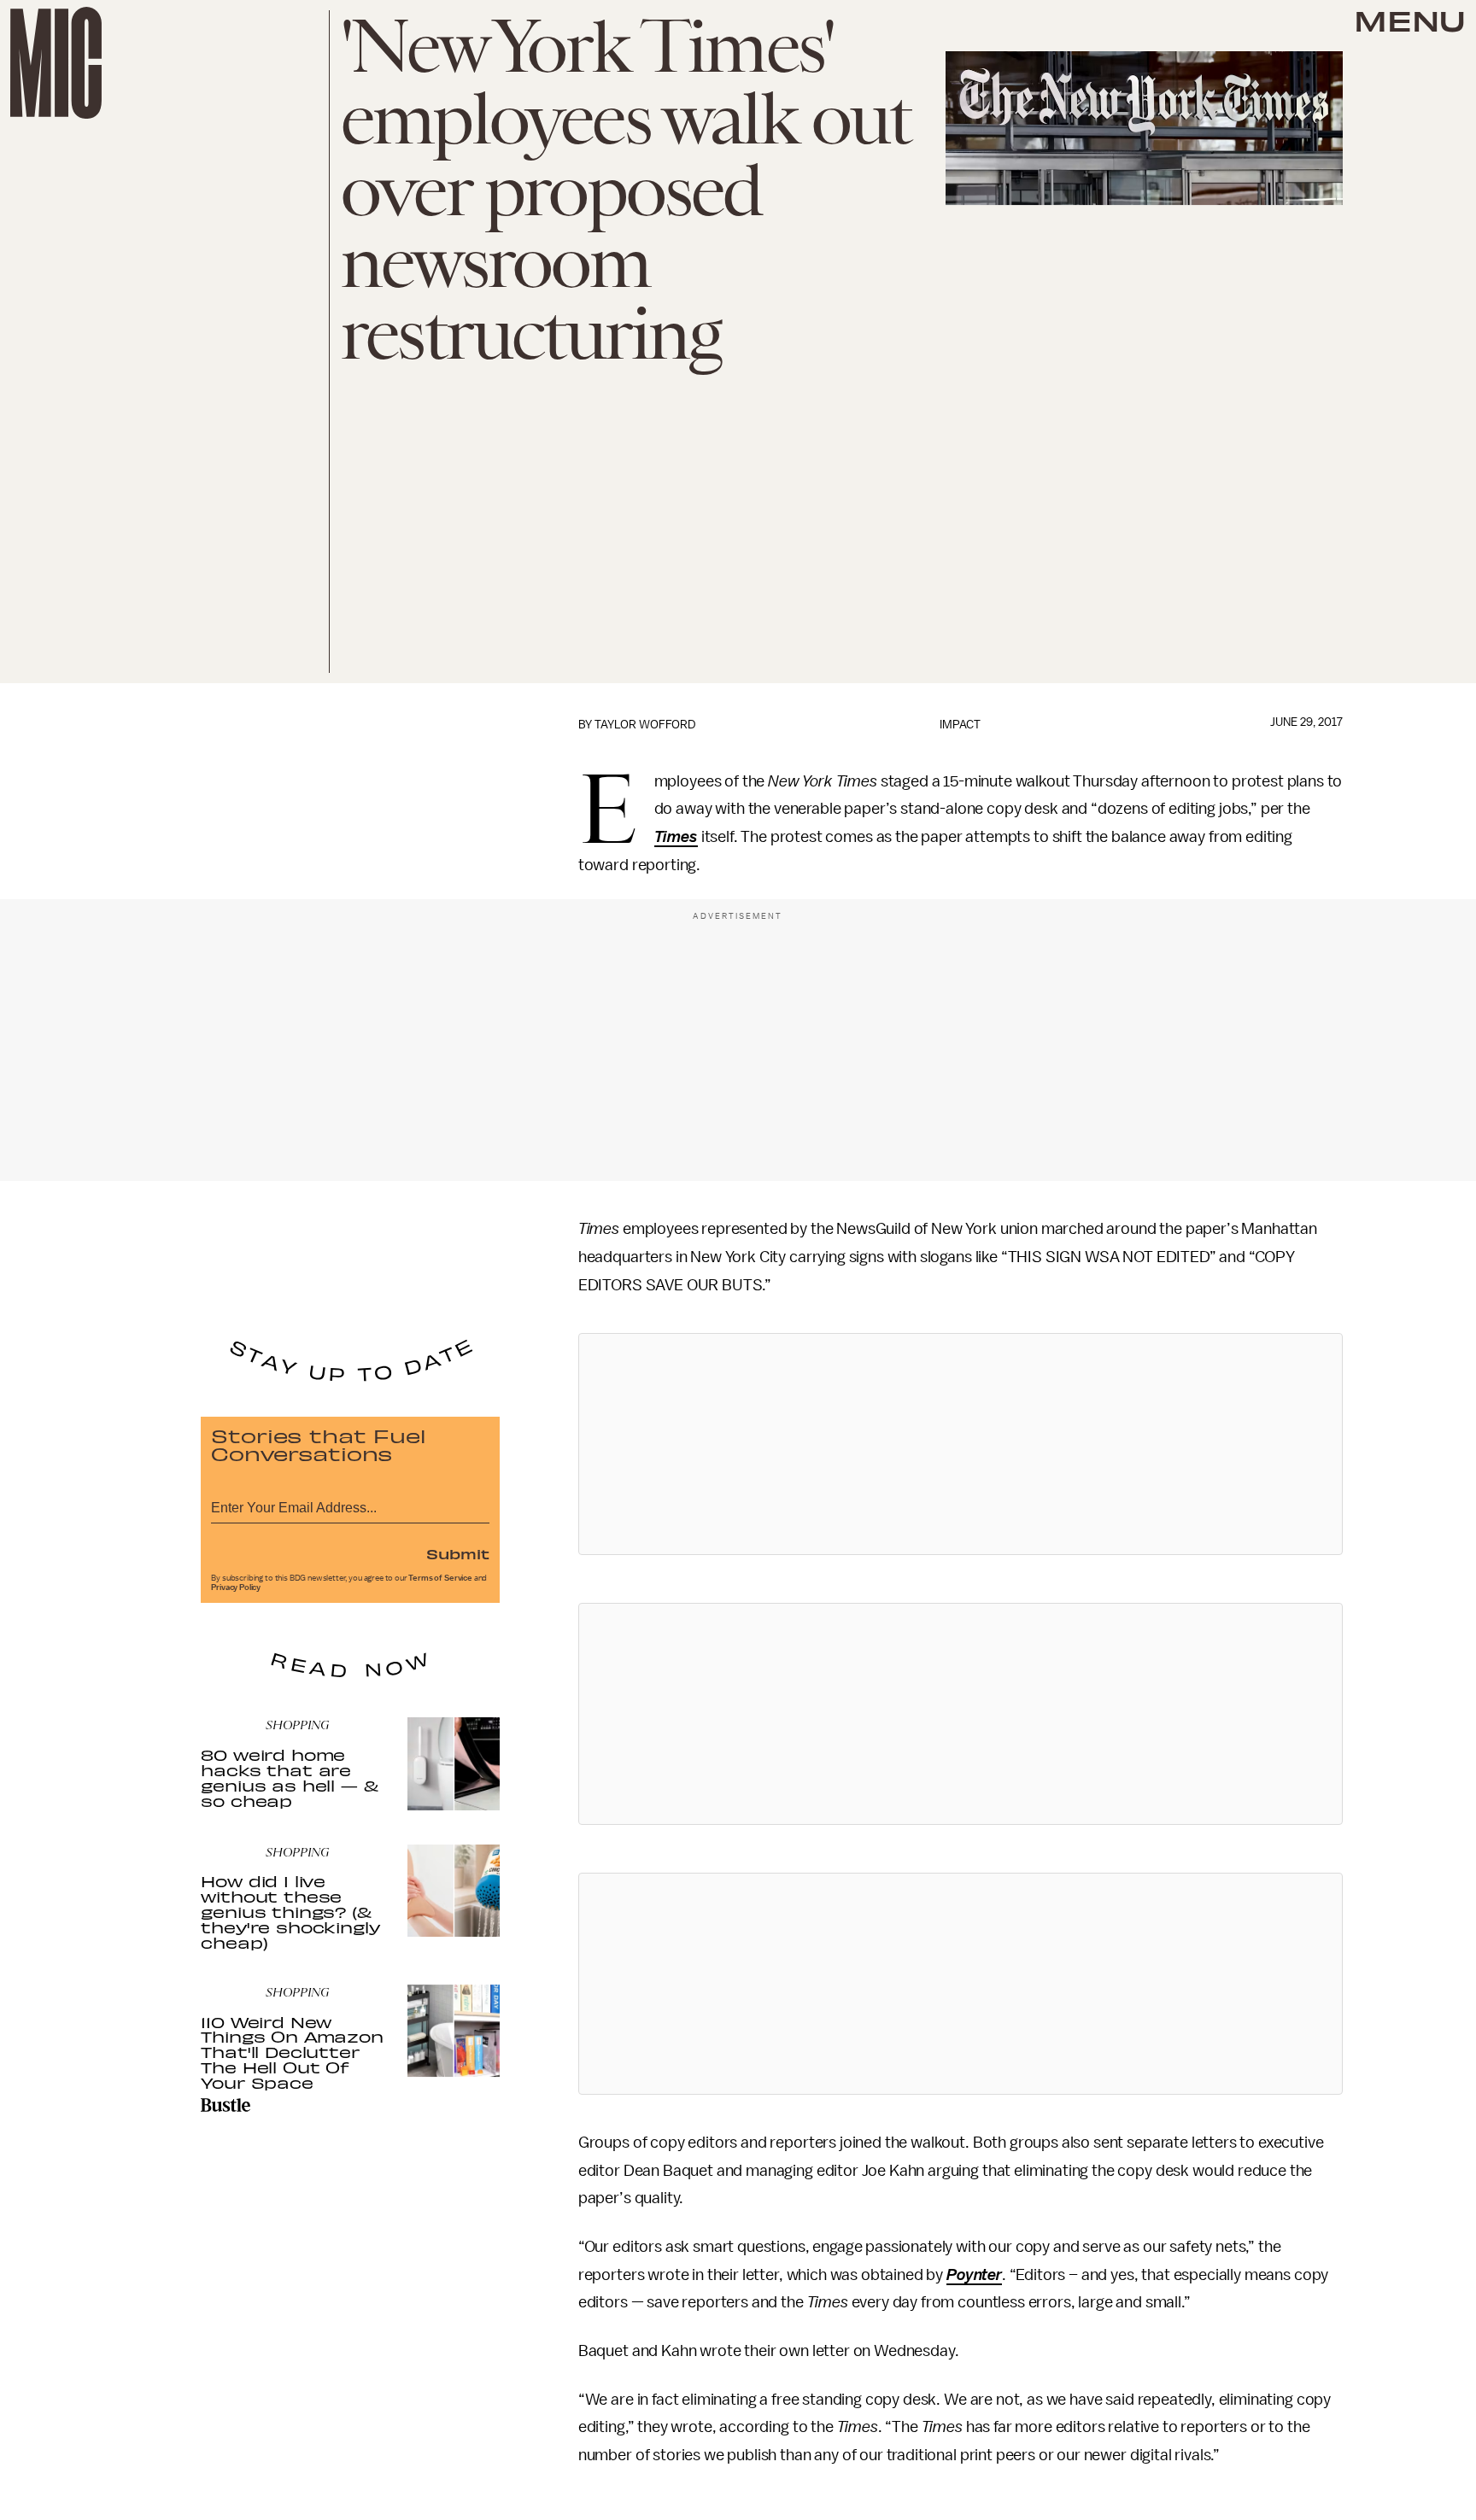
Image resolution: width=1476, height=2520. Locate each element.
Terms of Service (440, 1578)
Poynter (974, 2275)
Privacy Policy (236, 1587)
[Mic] (56, 63)
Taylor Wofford (645, 725)
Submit (458, 1553)
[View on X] (960, 1444)
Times (676, 837)
